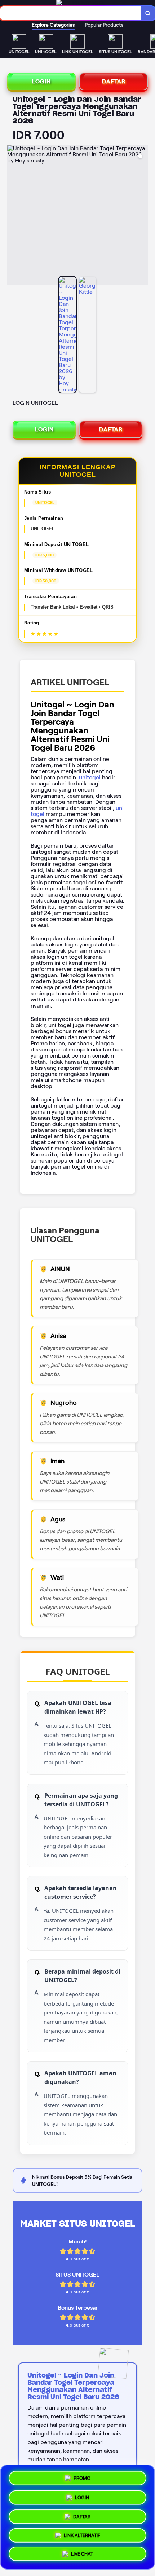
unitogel (90, 777)
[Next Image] (142, 216)
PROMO (82, 2476)
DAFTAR (114, 81)
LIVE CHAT (82, 2556)
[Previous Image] (13, 216)
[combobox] (70, 13)
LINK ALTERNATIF (82, 2536)
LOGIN (41, 81)
